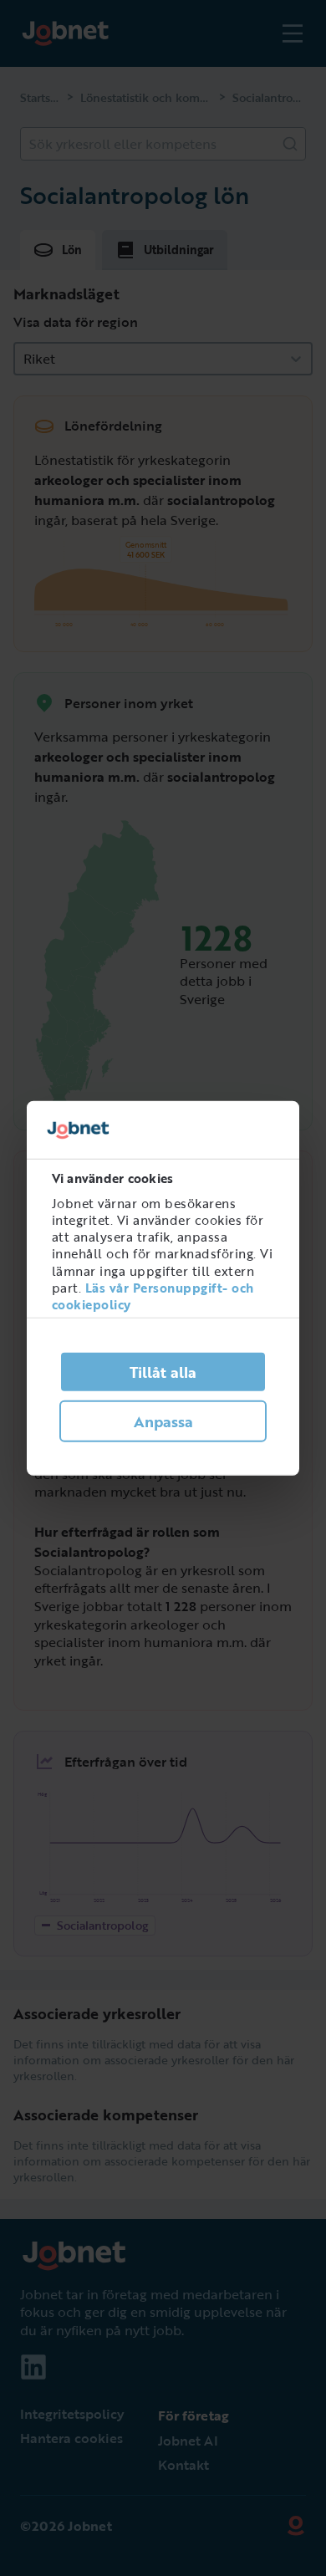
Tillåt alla (163, 1372)
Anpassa (163, 1421)
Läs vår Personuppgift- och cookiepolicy (153, 1296)
